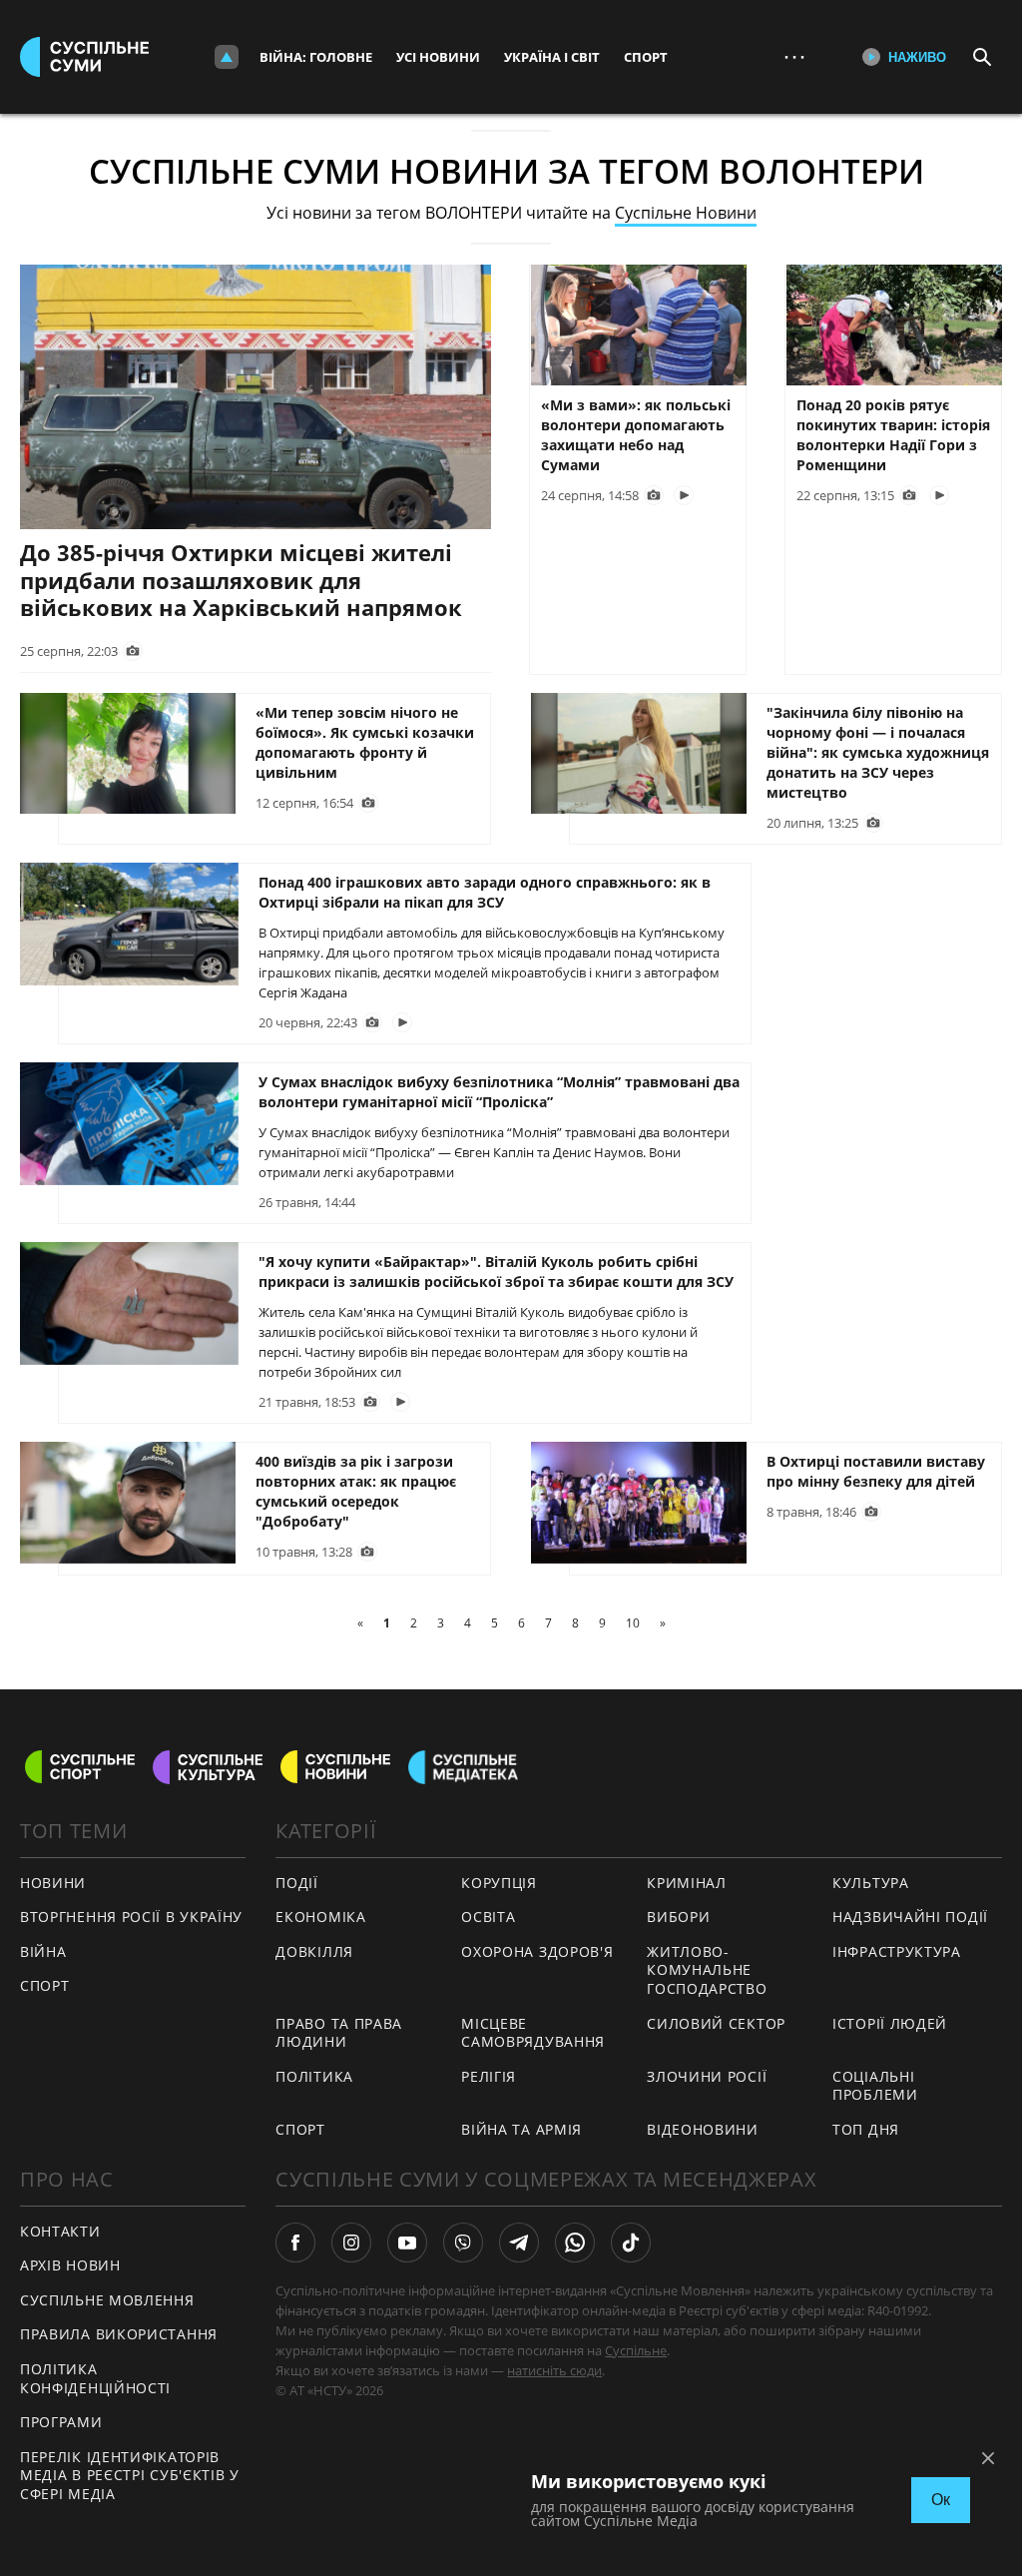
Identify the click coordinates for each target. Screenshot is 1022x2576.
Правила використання (119, 2334)
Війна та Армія (521, 2129)
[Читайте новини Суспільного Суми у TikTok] (631, 2243)
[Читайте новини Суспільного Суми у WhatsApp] (575, 2243)
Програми (61, 2422)
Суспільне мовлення (107, 2300)
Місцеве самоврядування (533, 2033)
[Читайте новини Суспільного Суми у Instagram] (351, 2243)
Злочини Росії (707, 2076)
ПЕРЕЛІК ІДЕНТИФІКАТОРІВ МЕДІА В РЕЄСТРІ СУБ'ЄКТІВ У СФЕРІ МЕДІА (130, 2475)
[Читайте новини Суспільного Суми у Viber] (463, 2243)
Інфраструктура (897, 1951)
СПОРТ (45, 1985)
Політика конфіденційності (95, 2378)
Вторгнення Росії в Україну (131, 1917)
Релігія (489, 2076)
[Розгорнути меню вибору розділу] (227, 57)
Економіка (320, 1917)
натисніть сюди (554, 2370)
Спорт (646, 57)
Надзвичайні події (910, 1917)
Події (297, 1883)
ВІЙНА (43, 1951)
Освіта (488, 1917)
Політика (314, 2076)
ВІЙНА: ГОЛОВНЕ (316, 57)
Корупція (499, 1883)
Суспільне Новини (686, 213)
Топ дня (866, 2129)
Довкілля (314, 1951)
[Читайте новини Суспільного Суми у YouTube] (407, 2243)
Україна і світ (552, 57)
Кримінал (687, 1883)
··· (794, 56)
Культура (871, 1883)
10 (633, 1623)
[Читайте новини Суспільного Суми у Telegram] (519, 2243)
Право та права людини (339, 2033)
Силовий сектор (716, 2023)
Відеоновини (703, 2129)
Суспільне (636, 2350)
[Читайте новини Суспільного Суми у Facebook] (295, 2243)
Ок (941, 2500)
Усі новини (438, 57)
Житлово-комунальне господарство (707, 1970)
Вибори (678, 1917)
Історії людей (890, 2023)
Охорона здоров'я (537, 1951)
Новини (53, 1883)
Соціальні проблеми (875, 2086)
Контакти (60, 2231)
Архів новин (70, 2265)
